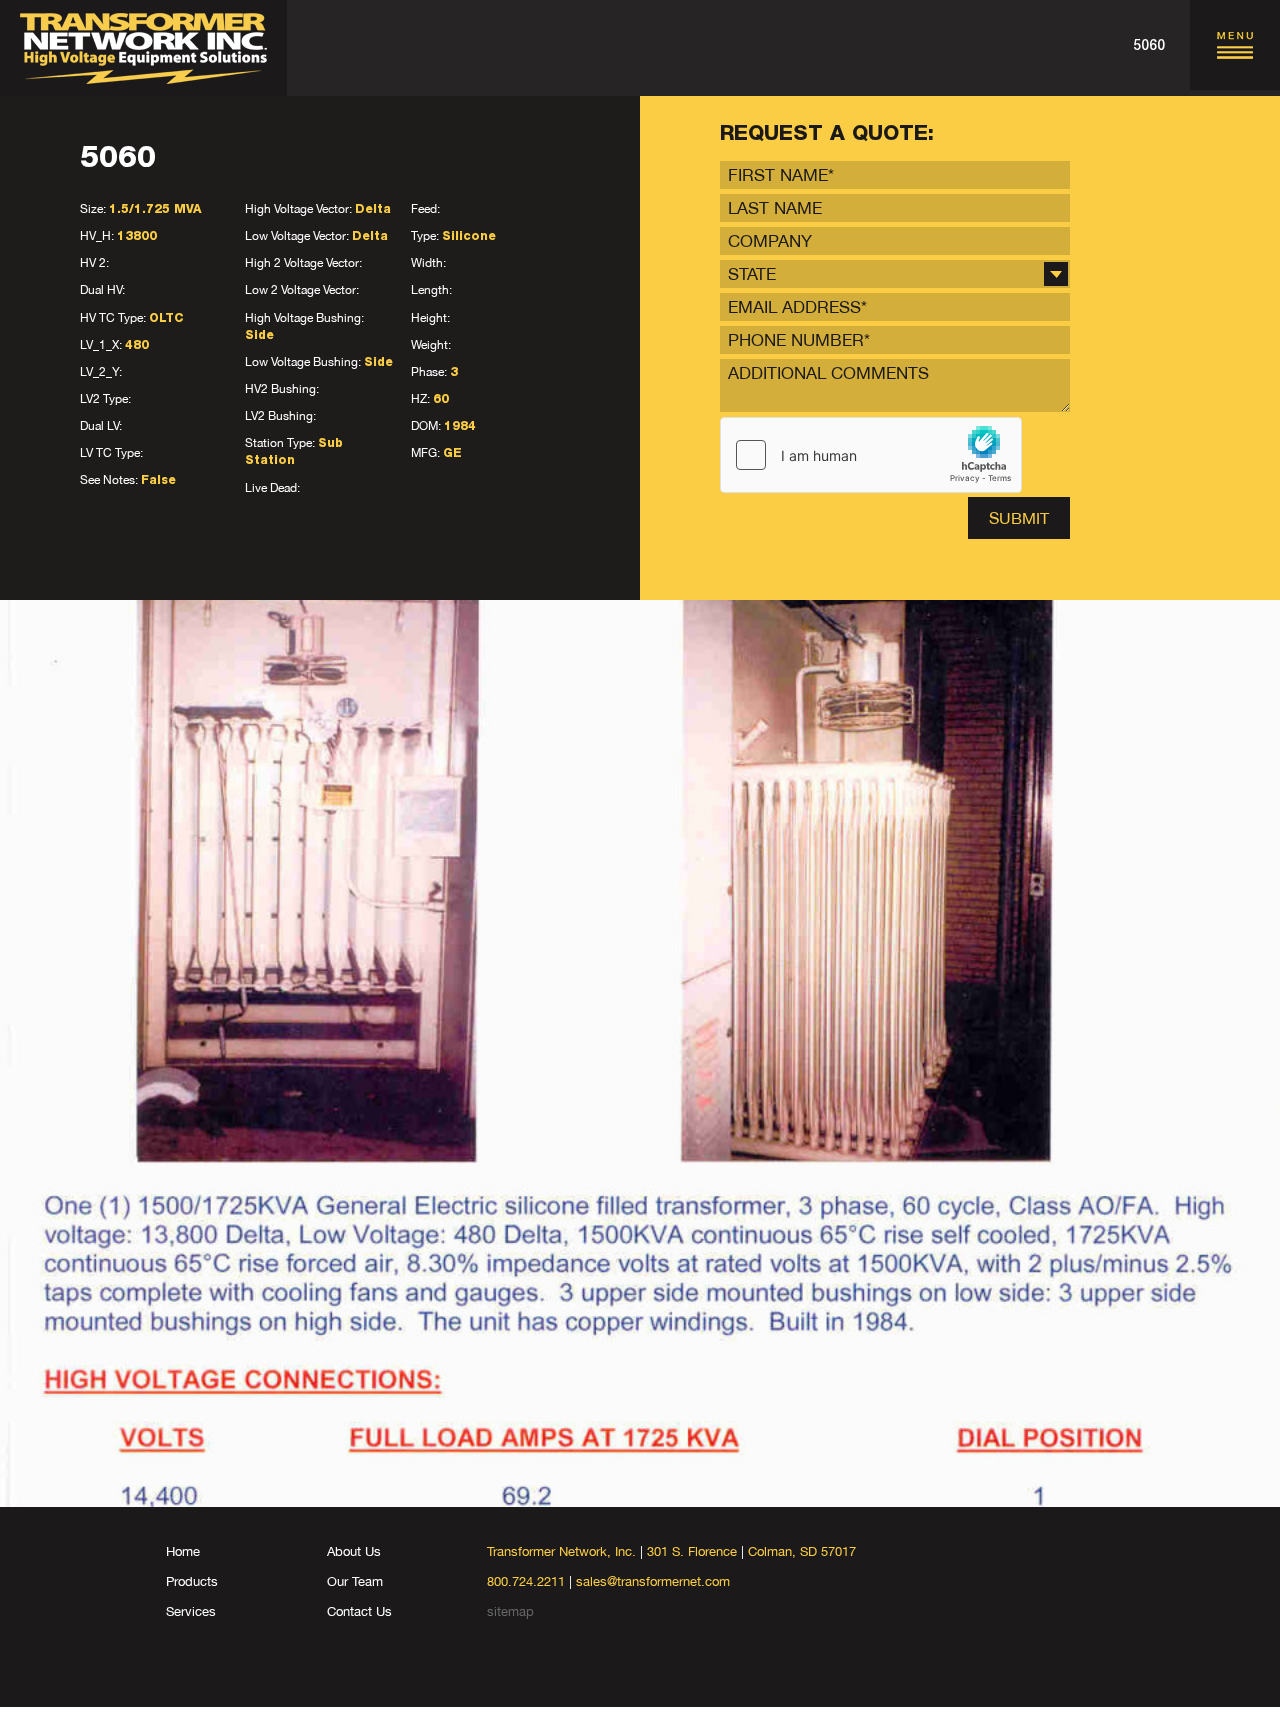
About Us (354, 1551)
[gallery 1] (640, 1053)
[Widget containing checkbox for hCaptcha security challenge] (871, 455)
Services (191, 1611)
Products (192, 1581)
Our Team (355, 1581)
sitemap (510, 1611)
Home (183, 1551)
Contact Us (359, 1611)
